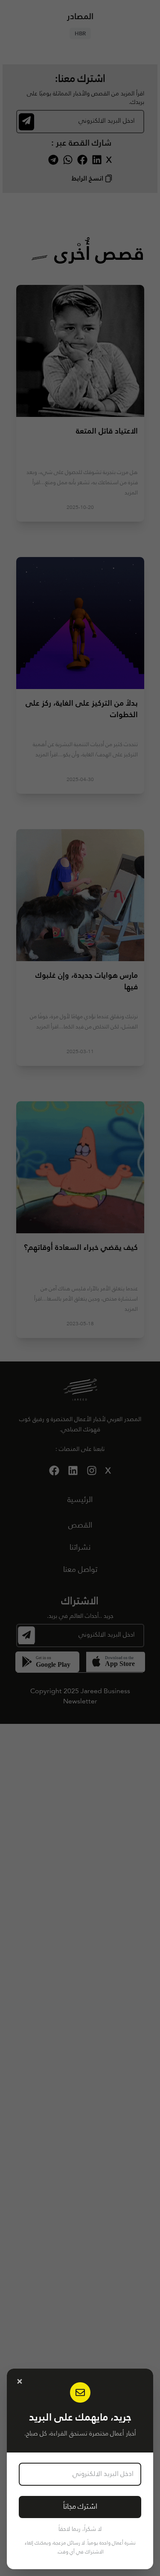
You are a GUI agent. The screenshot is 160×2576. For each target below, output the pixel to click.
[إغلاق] (20, 2381)
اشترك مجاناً (80, 2507)
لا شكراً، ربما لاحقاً (80, 2529)
